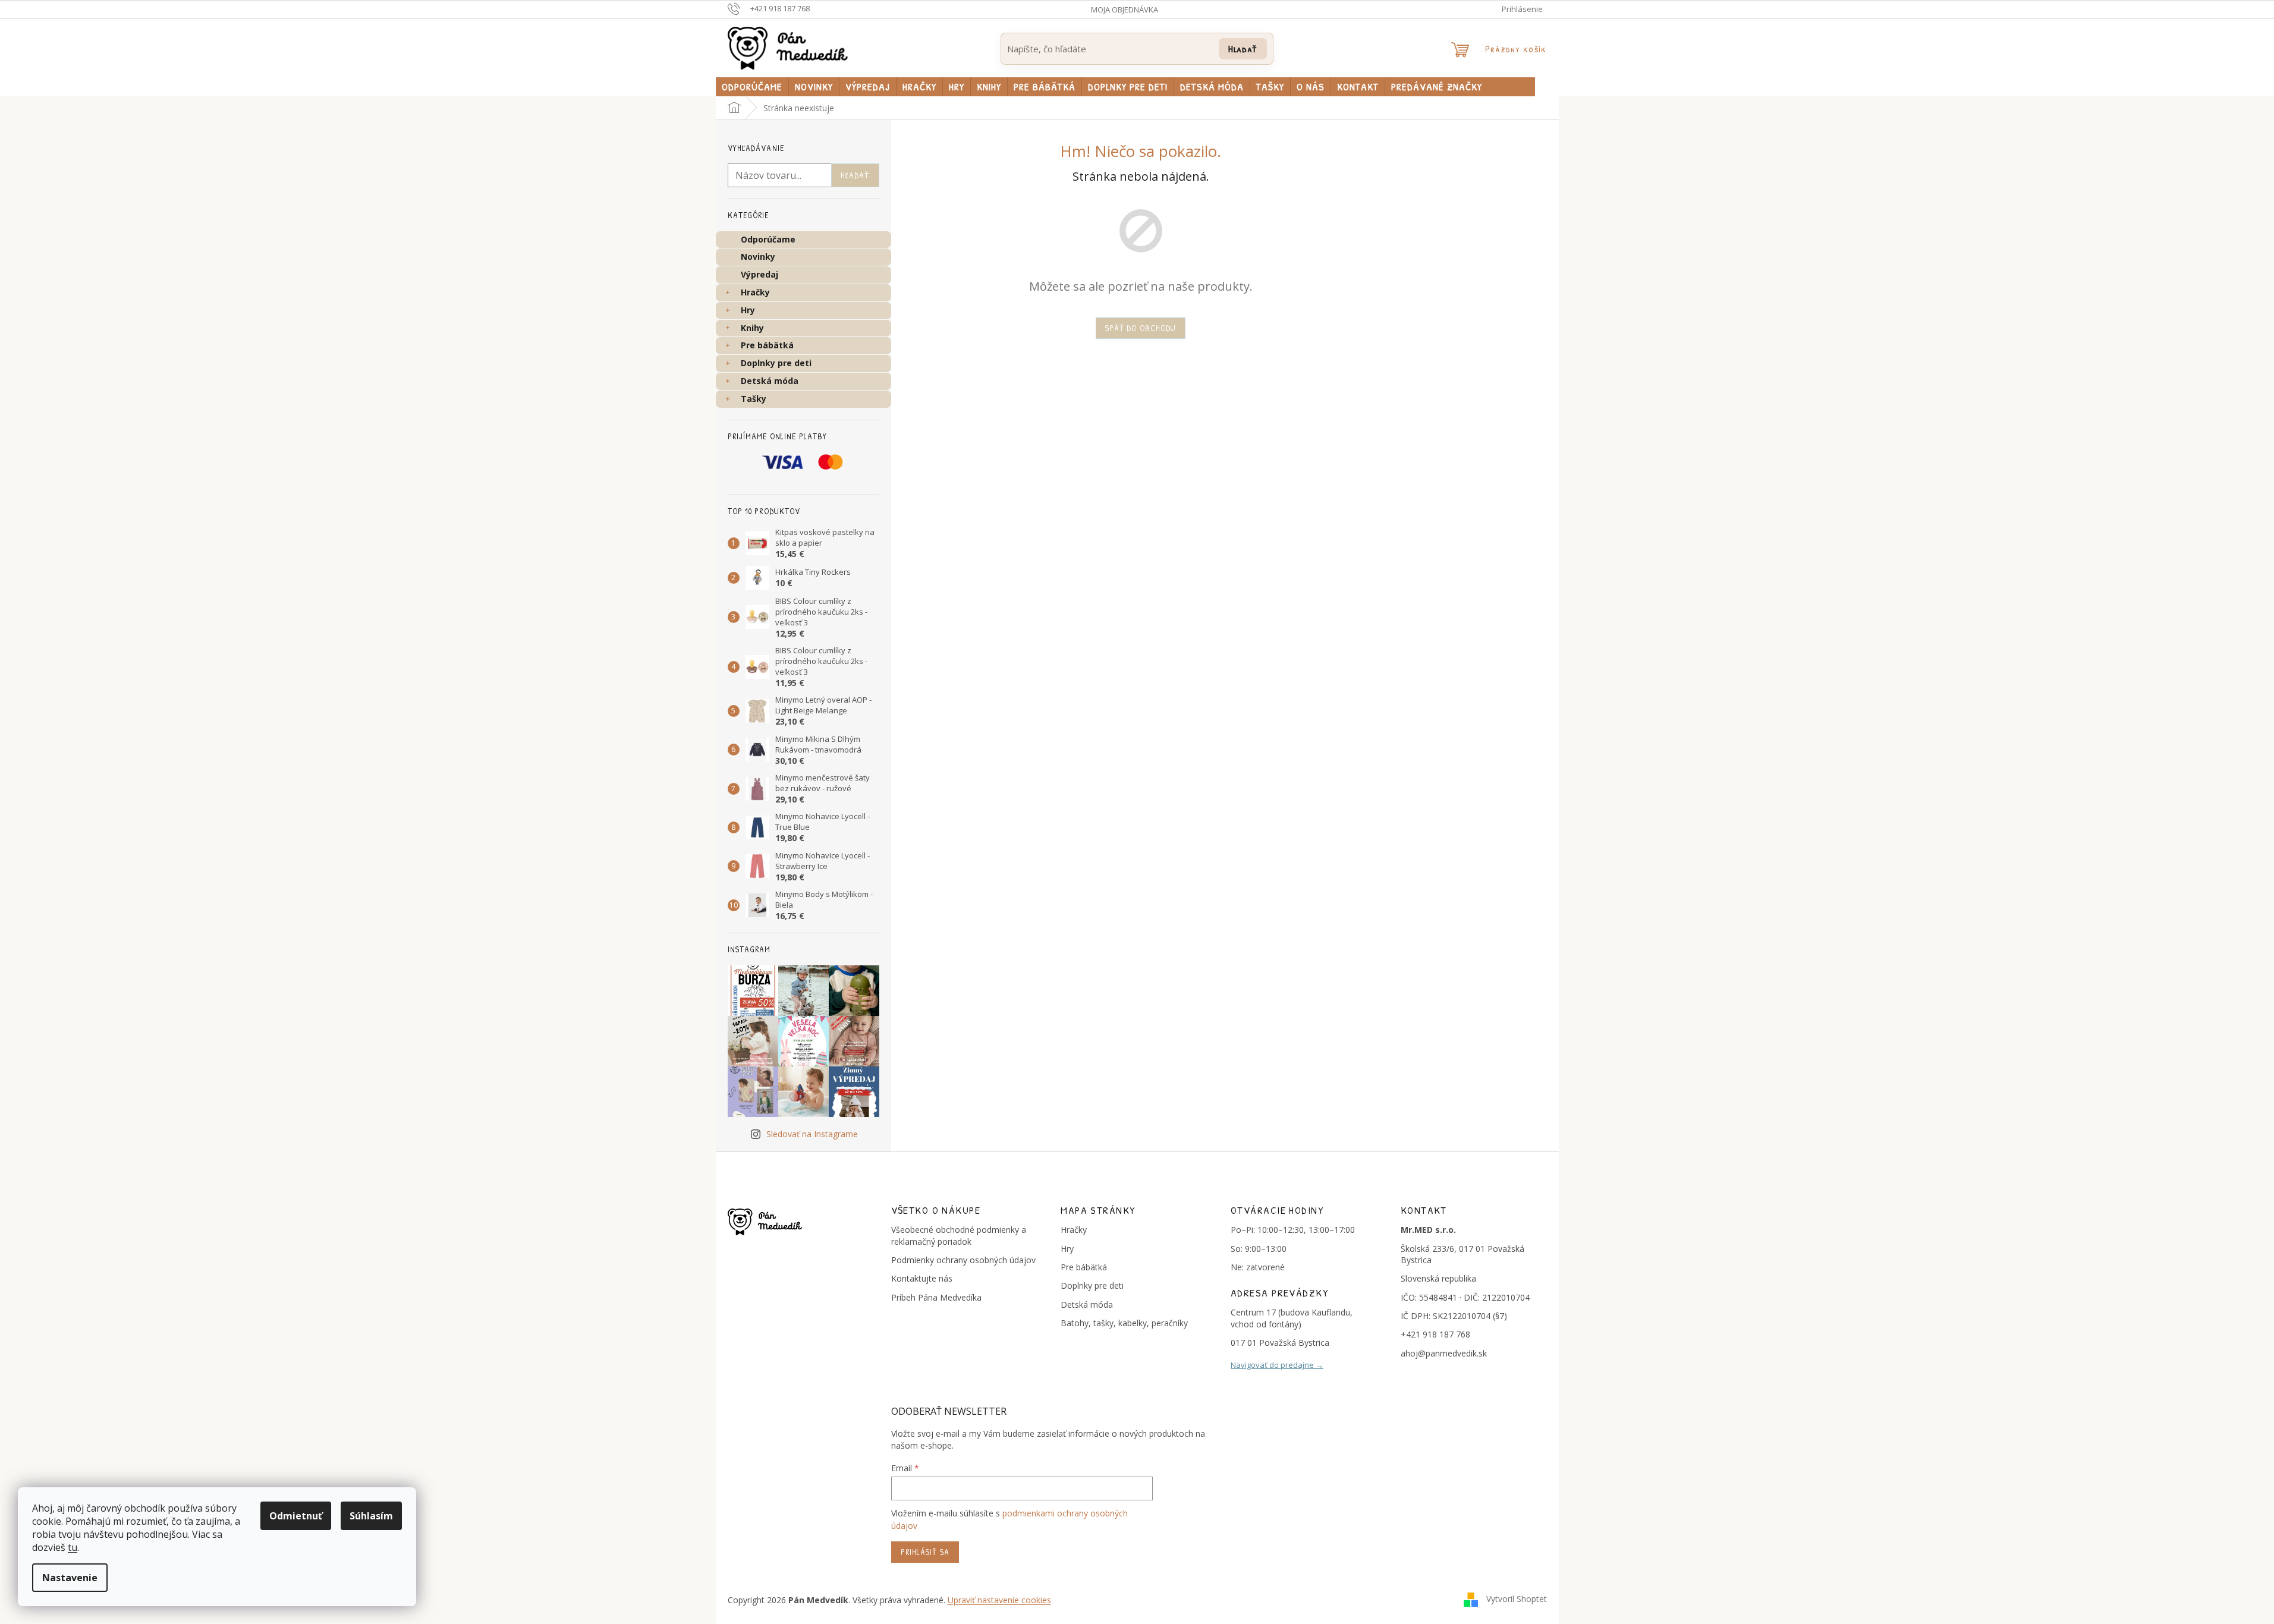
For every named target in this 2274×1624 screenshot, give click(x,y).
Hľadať (1243, 48)
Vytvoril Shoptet (1517, 1599)
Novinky (758, 256)
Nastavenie (70, 1578)
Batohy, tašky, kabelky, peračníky (1124, 1323)
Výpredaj (759, 274)
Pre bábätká (767, 345)
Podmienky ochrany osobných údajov (963, 1260)
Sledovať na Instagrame (812, 1134)
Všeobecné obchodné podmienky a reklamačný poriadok (959, 1235)
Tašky (754, 399)
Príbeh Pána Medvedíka (936, 1297)
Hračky (755, 292)
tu (73, 1547)
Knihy (752, 328)
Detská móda (770, 381)
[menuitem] (752, 87)
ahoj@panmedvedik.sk (1444, 1353)
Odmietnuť (296, 1516)
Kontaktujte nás (922, 1278)
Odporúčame (768, 239)
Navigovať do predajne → (1277, 1365)
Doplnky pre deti (776, 363)
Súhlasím (371, 1516)
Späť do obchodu (1141, 328)
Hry (748, 310)
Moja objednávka (1125, 10)
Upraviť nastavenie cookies (999, 1600)
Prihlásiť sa (925, 1552)
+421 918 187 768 (1435, 1334)
